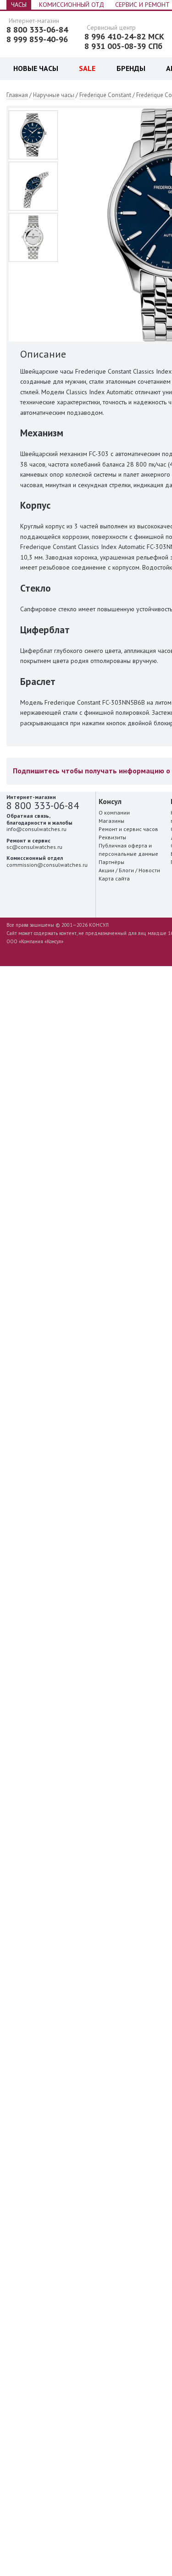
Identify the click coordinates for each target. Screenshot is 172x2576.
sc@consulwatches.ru (34, 847)
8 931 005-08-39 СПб (123, 46)
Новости (149, 870)
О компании (114, 812)
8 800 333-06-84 (37, 30)
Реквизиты (112, 837)
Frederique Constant (105, 95)
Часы (19, 5)
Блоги (126, 870)
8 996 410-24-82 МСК (124, 37)
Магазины (111, 821)
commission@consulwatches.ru (47, 865)
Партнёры (111, 862)
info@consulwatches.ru (36, 829)
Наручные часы (54, 95)
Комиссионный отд (72, 5)
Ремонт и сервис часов (128, 829)
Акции (106, 870)
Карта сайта (114, 878)
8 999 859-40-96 (37, 39)
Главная (17, 95)
